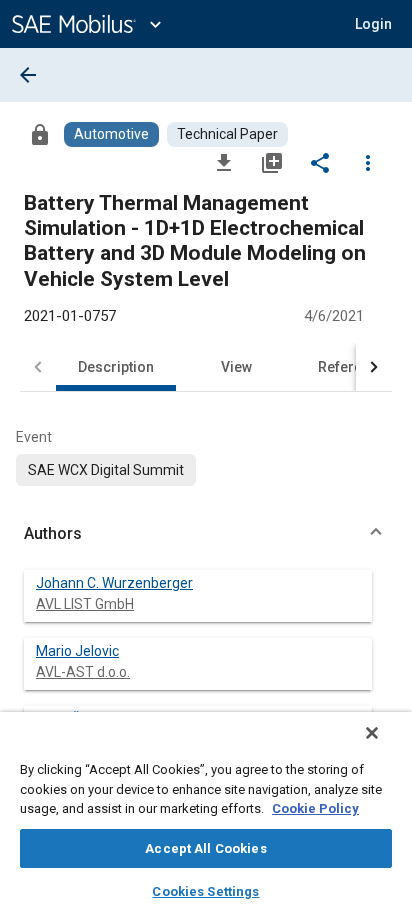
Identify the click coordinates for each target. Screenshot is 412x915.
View (236, 367)
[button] (206, 534)
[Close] (372, 733)
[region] (206, 813)
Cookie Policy (315, 808)
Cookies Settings (205, 891)
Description (116, 367)
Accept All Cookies (205, 848)
